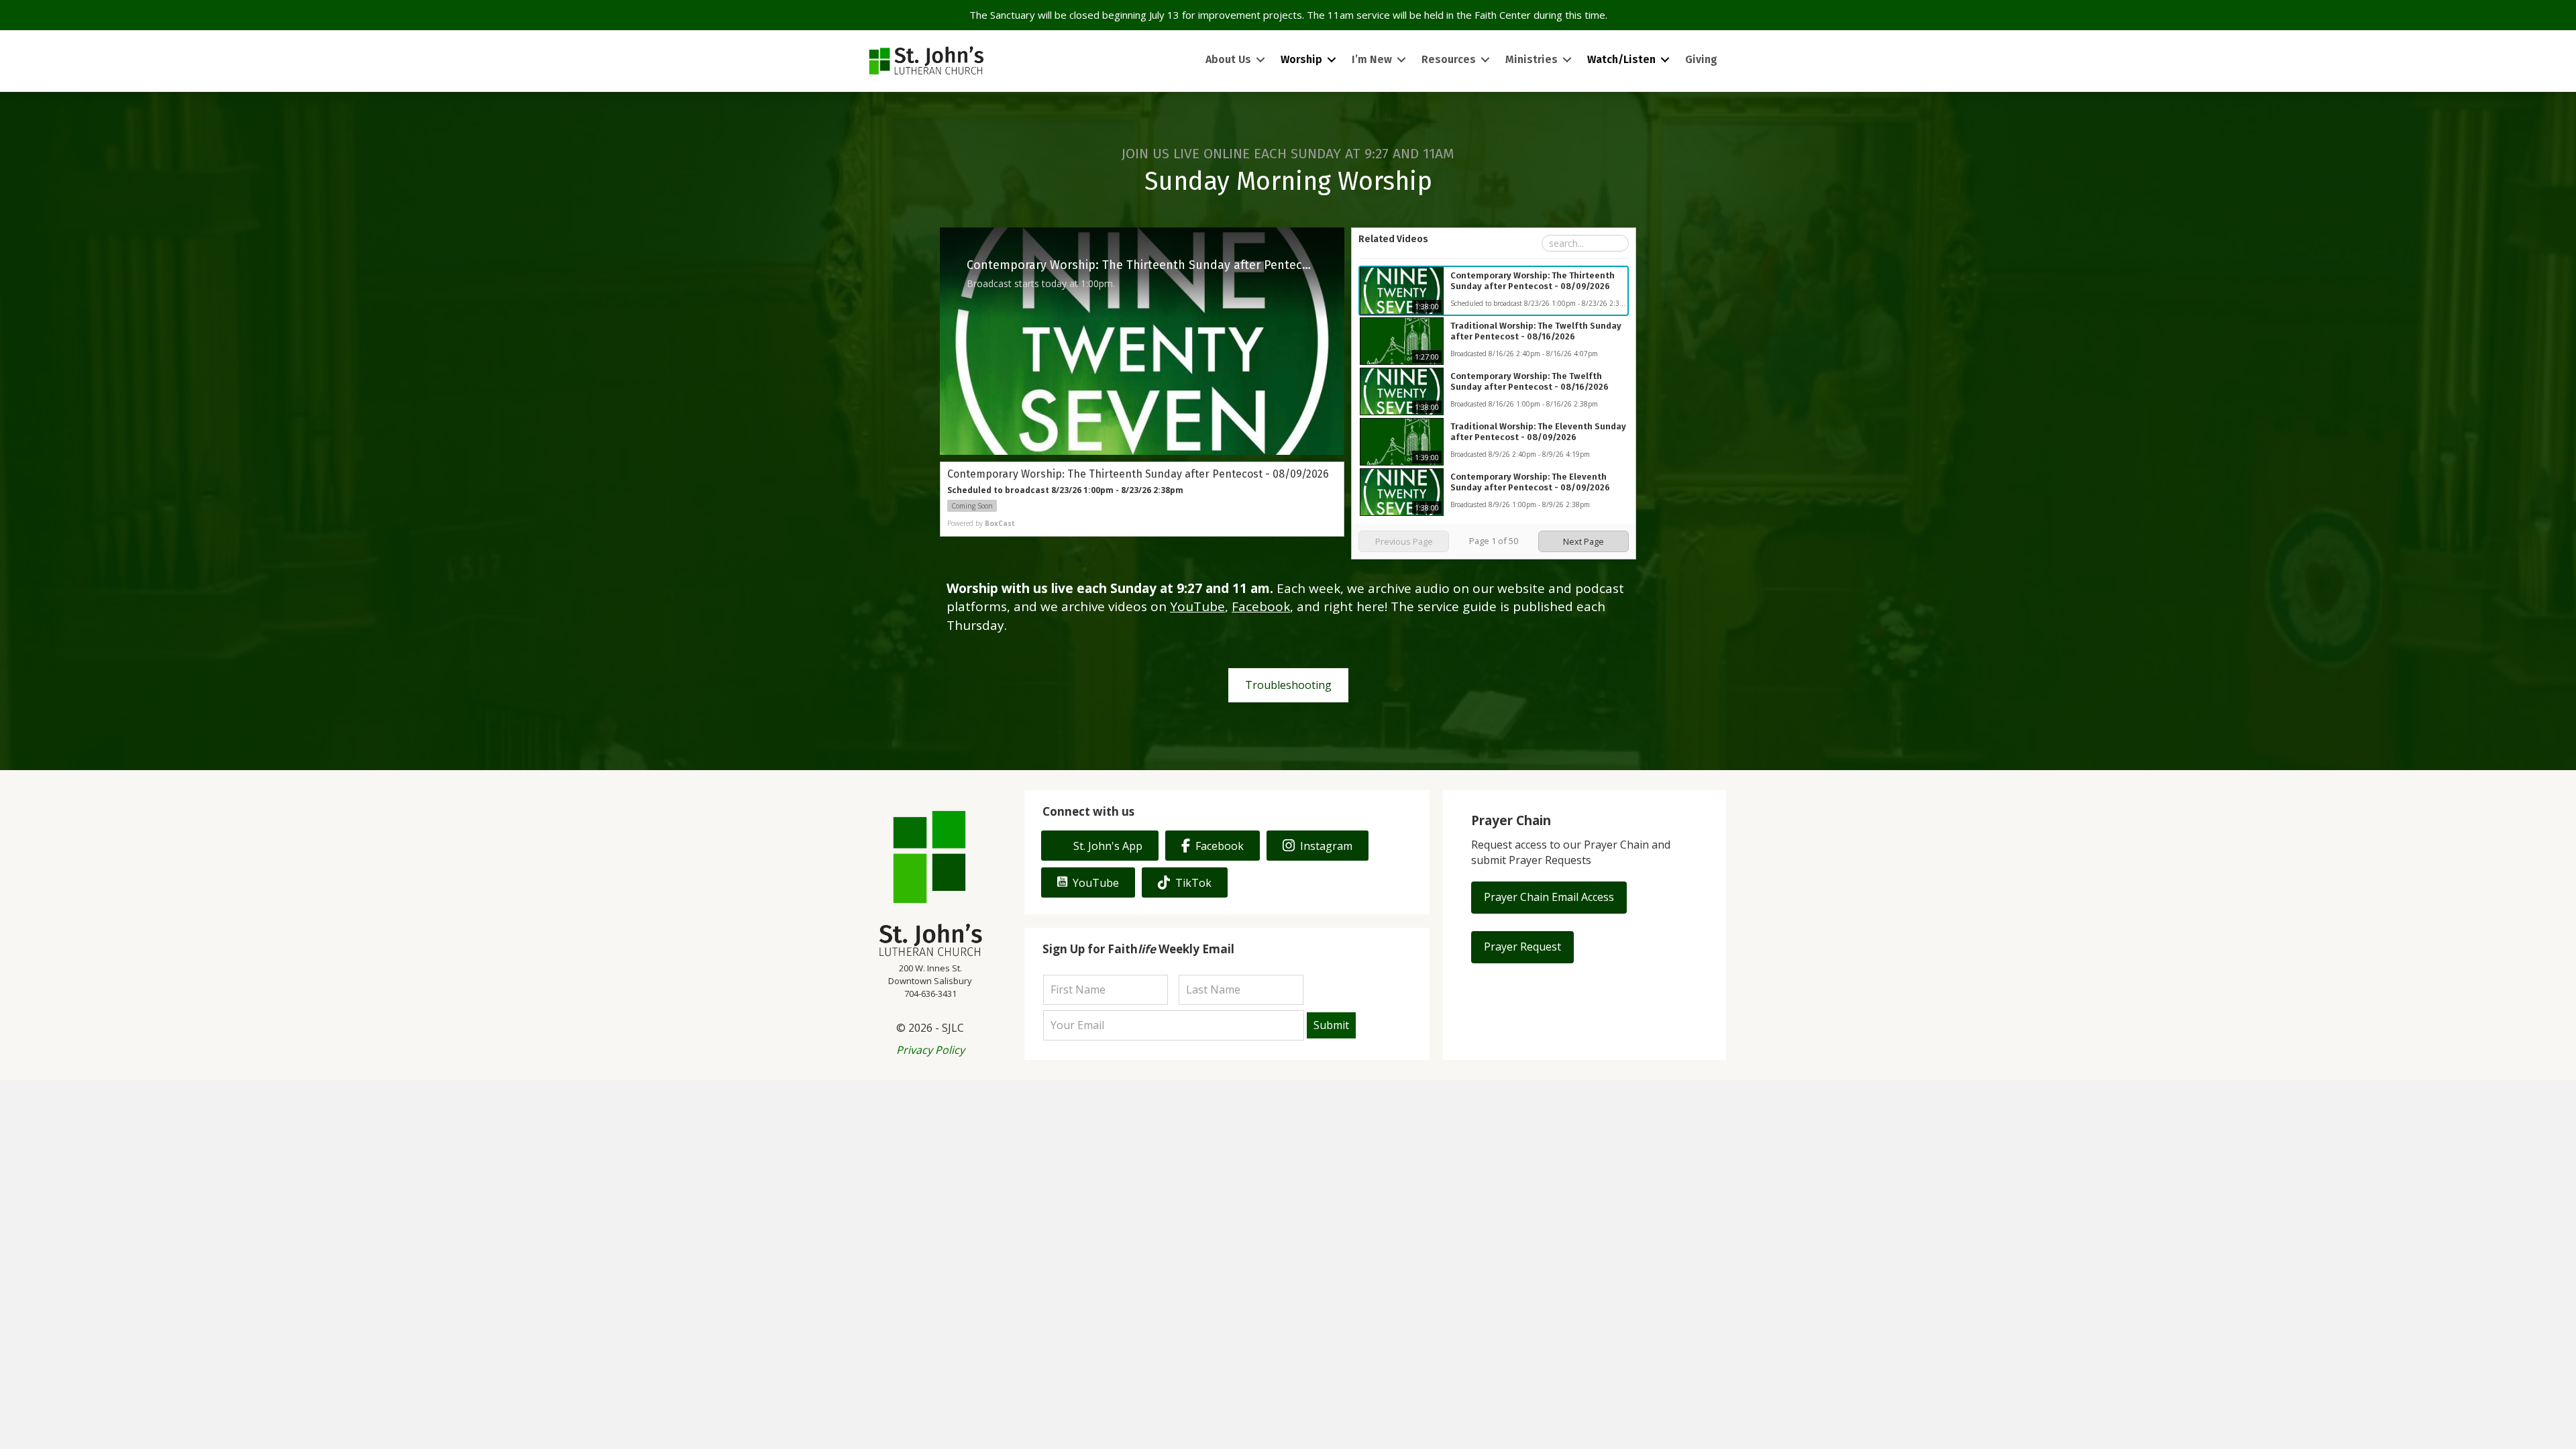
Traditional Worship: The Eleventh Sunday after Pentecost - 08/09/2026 (1538, 432)
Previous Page (1404, 541)
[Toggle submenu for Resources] (1485, 60)
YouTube (1197, 606)
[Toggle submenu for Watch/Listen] (1665, 60)
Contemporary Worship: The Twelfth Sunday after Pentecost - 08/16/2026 (1529, 381)
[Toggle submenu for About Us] (1260, 60)
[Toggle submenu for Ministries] (1567, 60)
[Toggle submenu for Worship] (1332, 60)
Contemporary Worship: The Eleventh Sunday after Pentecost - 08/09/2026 (1530, 482)
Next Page (1584, 541)
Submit (1331, 1025)
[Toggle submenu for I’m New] (1401, 60)
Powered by (981, 523)
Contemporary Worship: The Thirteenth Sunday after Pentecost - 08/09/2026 (1533, 281)
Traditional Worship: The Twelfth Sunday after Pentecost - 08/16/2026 (1536, 331)
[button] (1549, 898)
